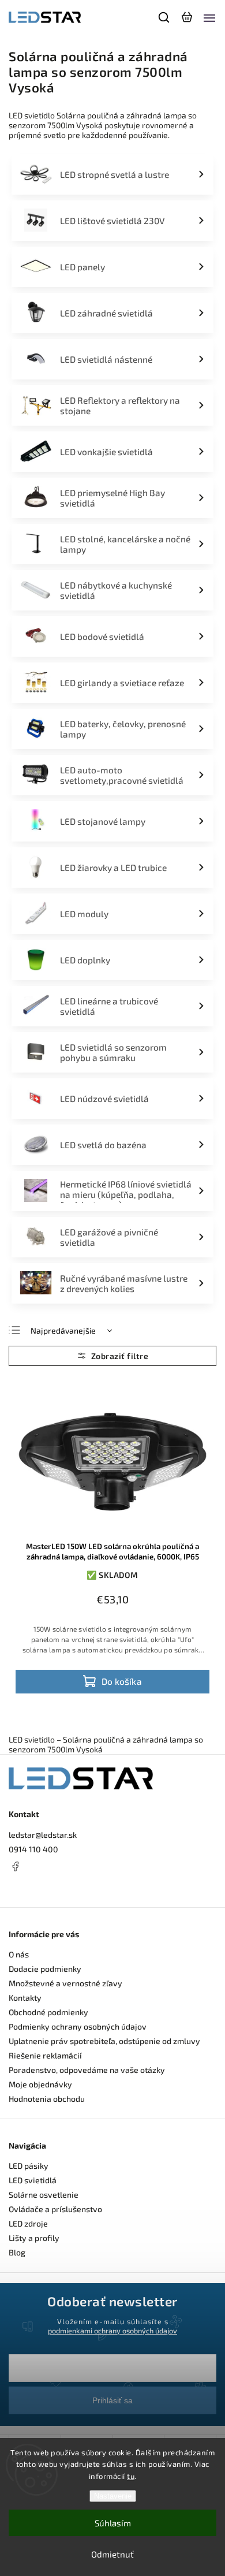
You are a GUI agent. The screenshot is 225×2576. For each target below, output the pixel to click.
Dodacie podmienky (45, 1969)
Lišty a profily (34, 2238)
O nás (19, 1954)
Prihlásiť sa (112, 2400)
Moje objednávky (40, 2084)
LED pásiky (29, 2166)
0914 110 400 (33, 1849)
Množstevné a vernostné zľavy (65, 1983)
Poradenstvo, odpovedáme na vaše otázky (87, 2070)
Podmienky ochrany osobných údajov (78, 2026)
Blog (17, 2252)
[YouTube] (43, 1888)
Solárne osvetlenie (44, 2195)
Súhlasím (113, 2523)
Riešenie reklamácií (45, 2055)
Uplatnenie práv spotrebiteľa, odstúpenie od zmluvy (104, 2041)
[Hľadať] (164, 17)
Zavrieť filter (112, 1356)
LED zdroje (28, 2223)
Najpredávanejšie (63, 1330)
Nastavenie (113, 2496)
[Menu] (209, 17)
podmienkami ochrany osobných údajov (112, 2331)
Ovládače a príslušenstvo (55, 2209)
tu (131, 2476)
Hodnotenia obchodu (47, 2099)
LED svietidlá (33, 2180)
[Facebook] (112, 1866)
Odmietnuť (112, 2554)
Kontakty (25, 1998)
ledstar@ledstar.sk (43, 1835)
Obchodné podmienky (48, 2012)
